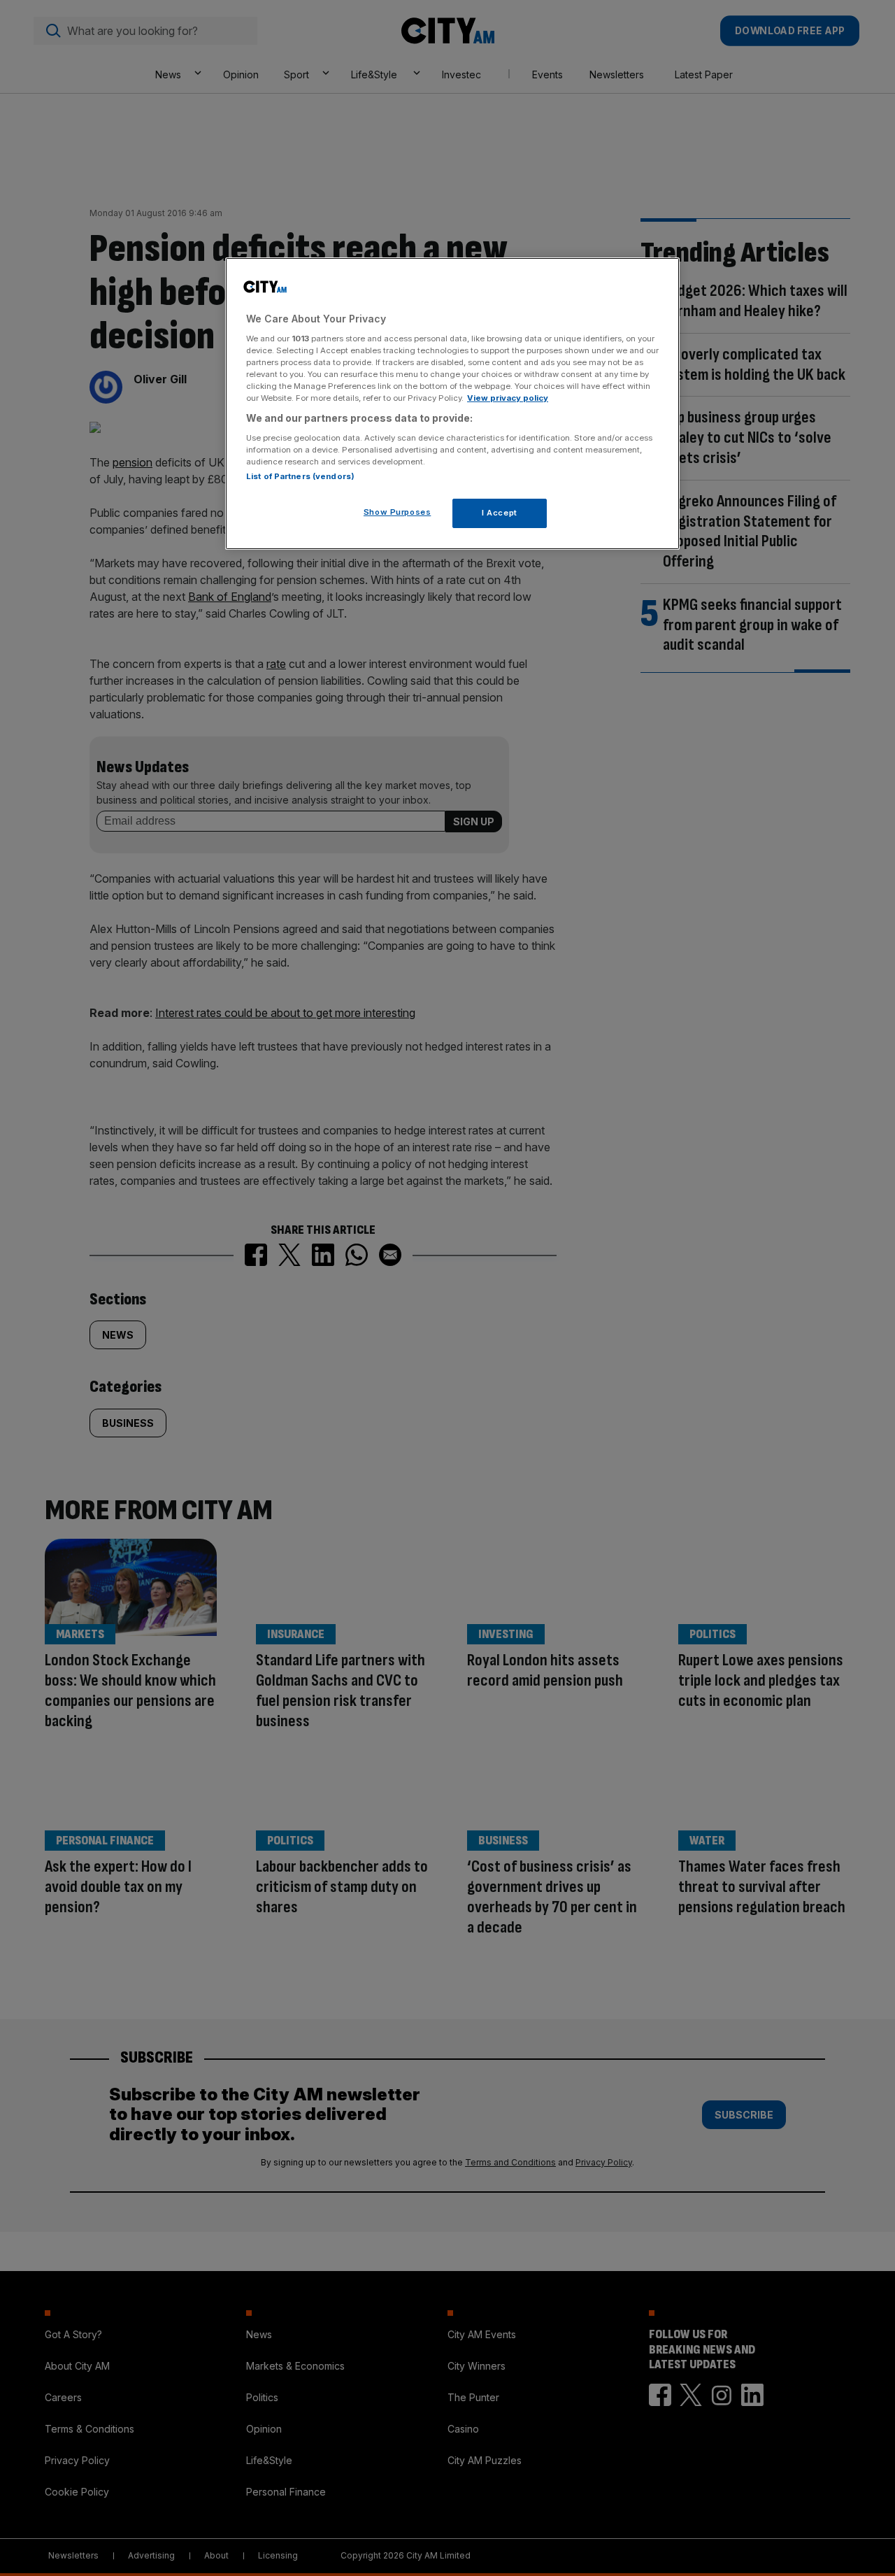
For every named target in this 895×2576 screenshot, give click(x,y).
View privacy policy (508, 398)
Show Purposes (397, 512)
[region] (452, 404)
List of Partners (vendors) (300, 476)
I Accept (500, 513)
